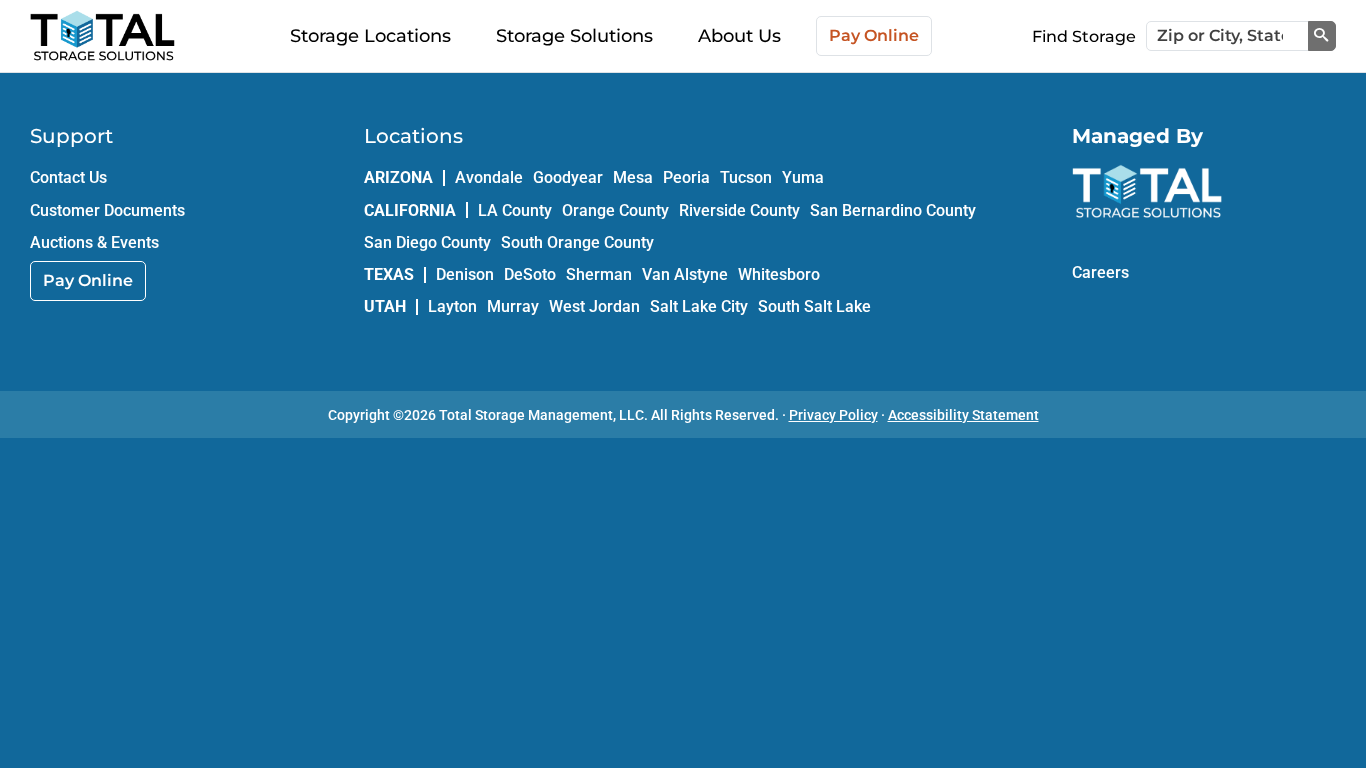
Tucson (746, 177)
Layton (452, 306)
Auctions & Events (94, 242)
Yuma (803, 177)
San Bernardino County (893, 210)
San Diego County (427, 242)
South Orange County (577, 242)
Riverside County (739, 210)
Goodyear (568, 177)
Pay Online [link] (88, 280)
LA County (515, 210)
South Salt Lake (814, 306)
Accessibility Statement (963, 415)
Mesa (633, 177)
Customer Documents (107, 210)
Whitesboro (779, 274)
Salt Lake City (699, 306)
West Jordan (594, 306)
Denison (465, 274)
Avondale (489, 177)
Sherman (599, 274)
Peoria (686, 177)
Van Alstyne (685, 274)
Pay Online (874, 35)
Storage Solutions (574, 36)
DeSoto (530, 274)
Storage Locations (370, 36)
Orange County (615, 210)
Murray (513, 306)
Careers (1100, 272)
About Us (739, 36)
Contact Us (68, 177)
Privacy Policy (833, 415)
